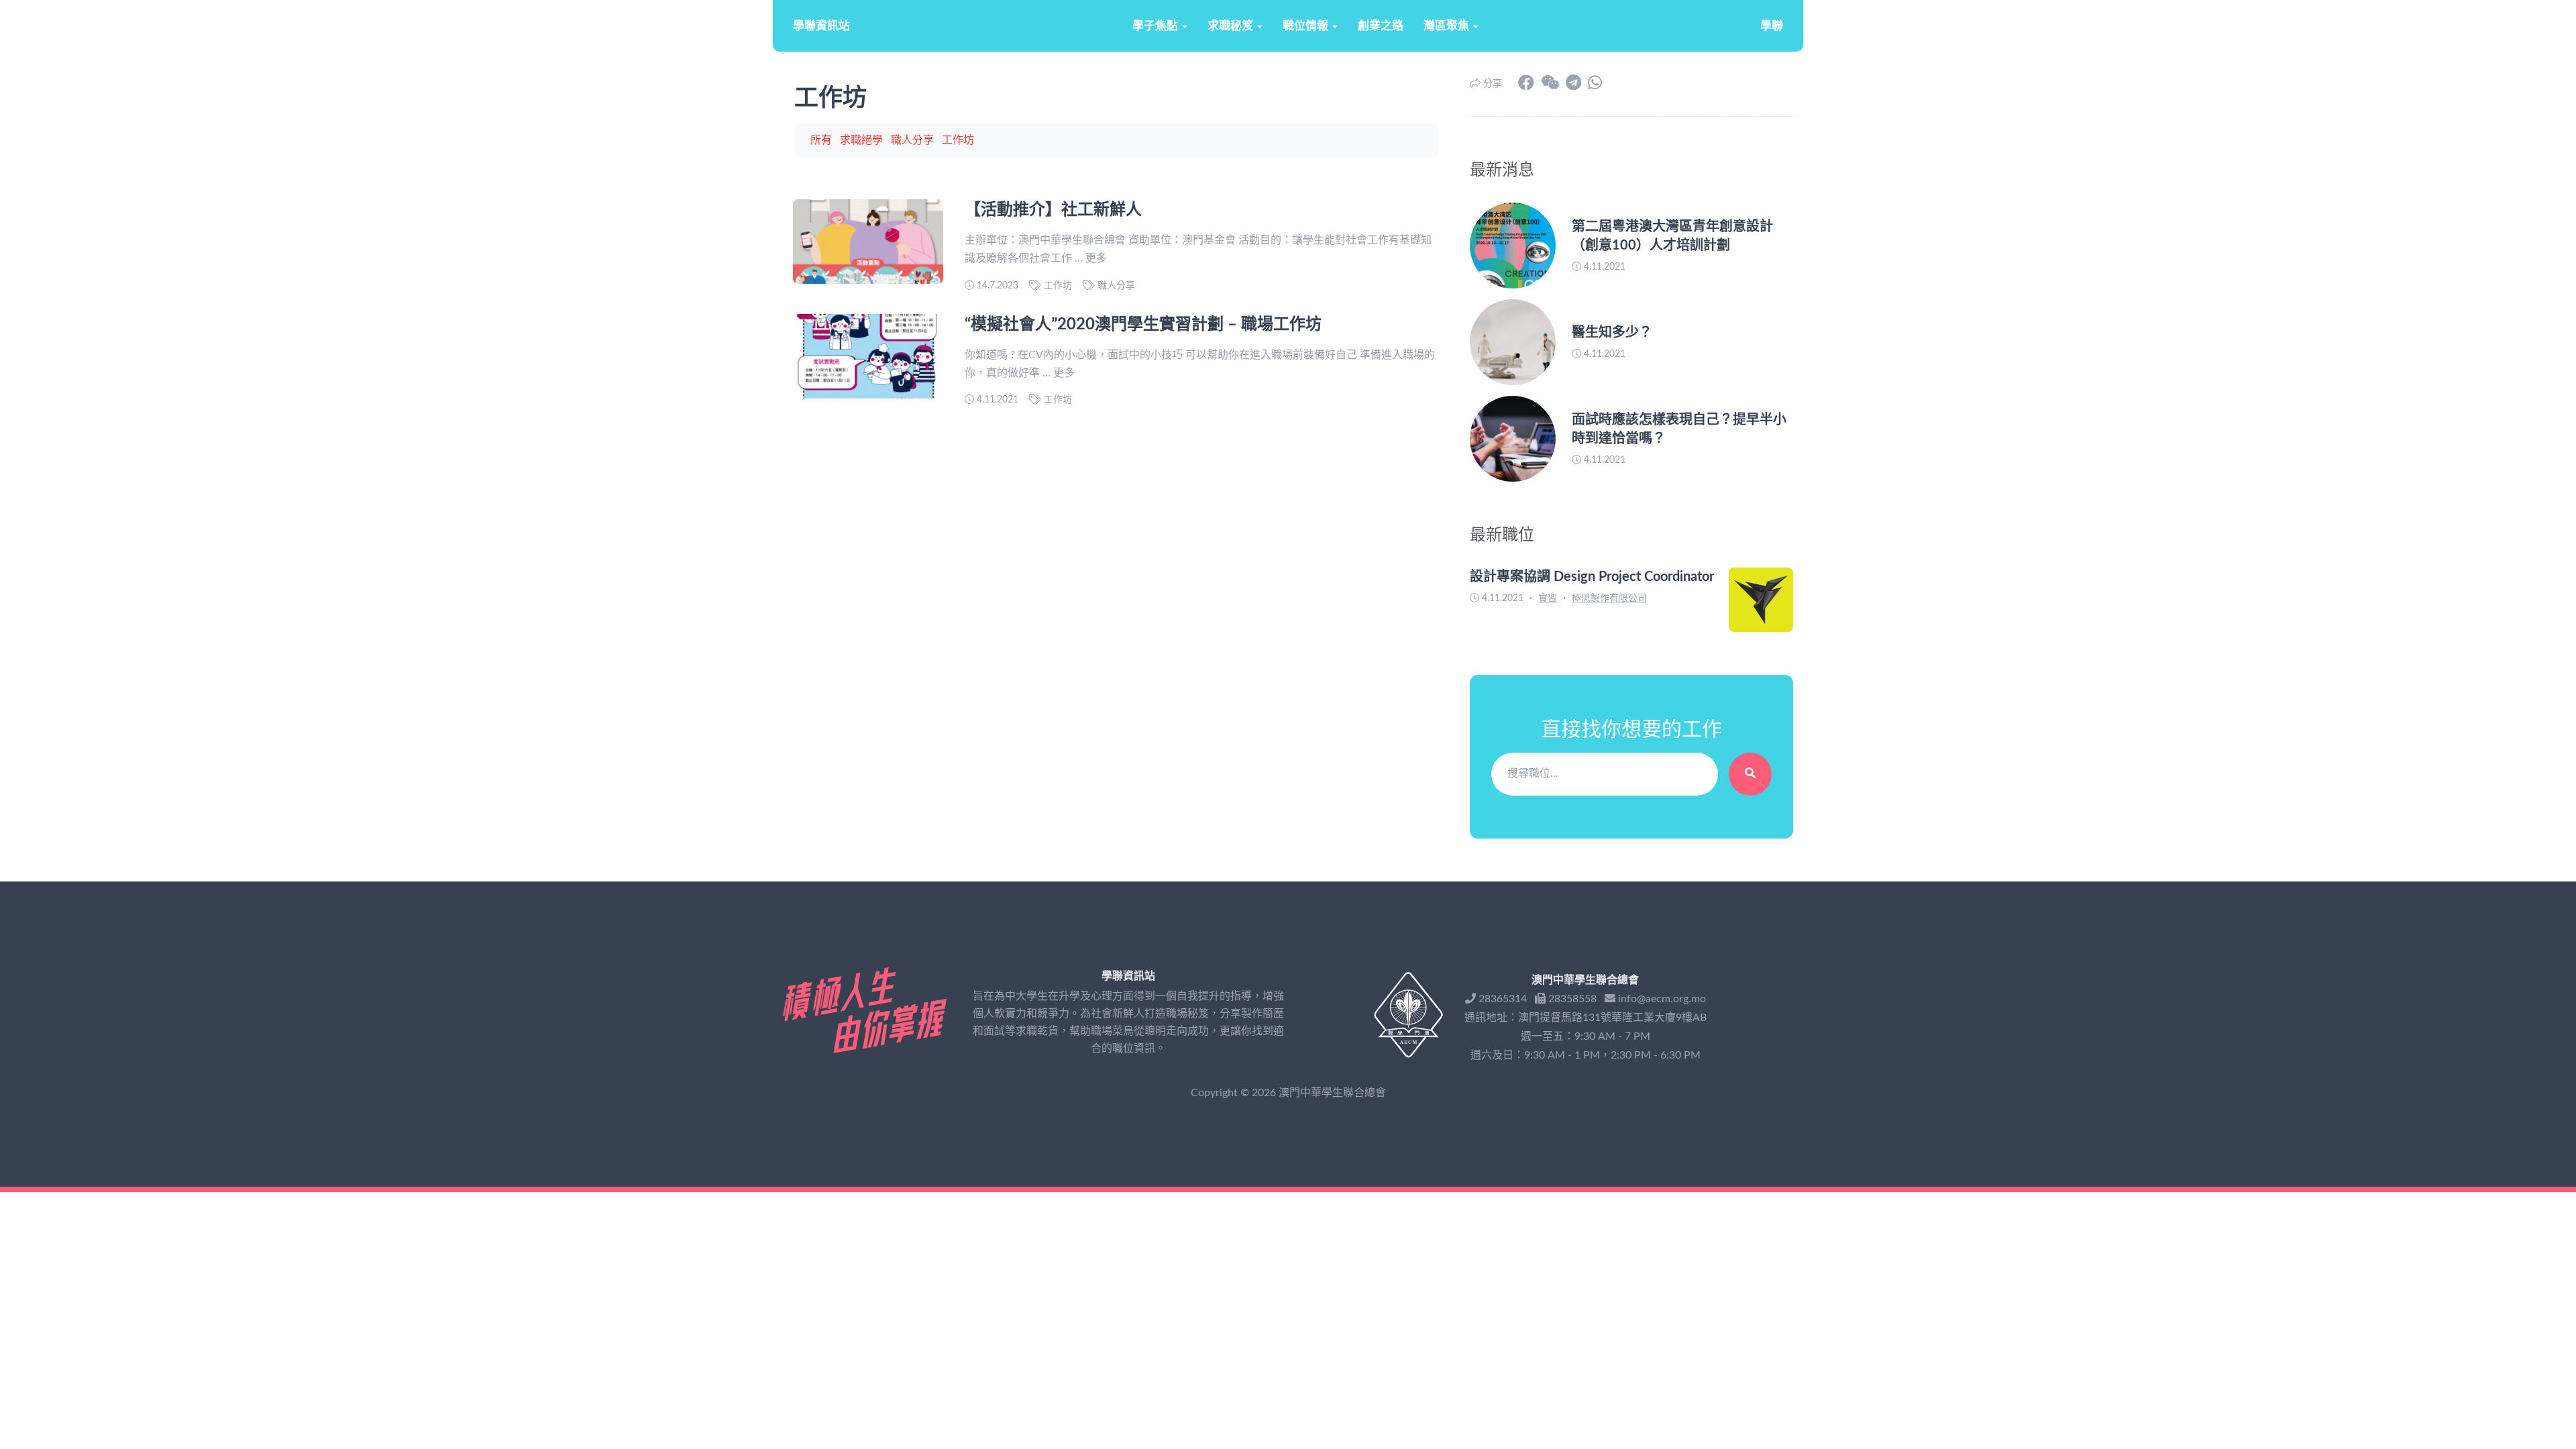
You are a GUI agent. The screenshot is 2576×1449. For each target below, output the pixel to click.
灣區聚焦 (1448, 26)
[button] (1550, 84)
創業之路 (1381, 26)
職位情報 (1307, 26)
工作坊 (958, 140)
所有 (821, 140)
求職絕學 (861, 140)
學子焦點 (1157, 26)
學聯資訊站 (821, 26)
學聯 (1772, 26)
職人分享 (912, 140)
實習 (1548, 598)
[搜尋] (1750, 774)
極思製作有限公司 (1609, 598)
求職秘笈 (1232, 26)
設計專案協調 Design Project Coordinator (1592, 577)
